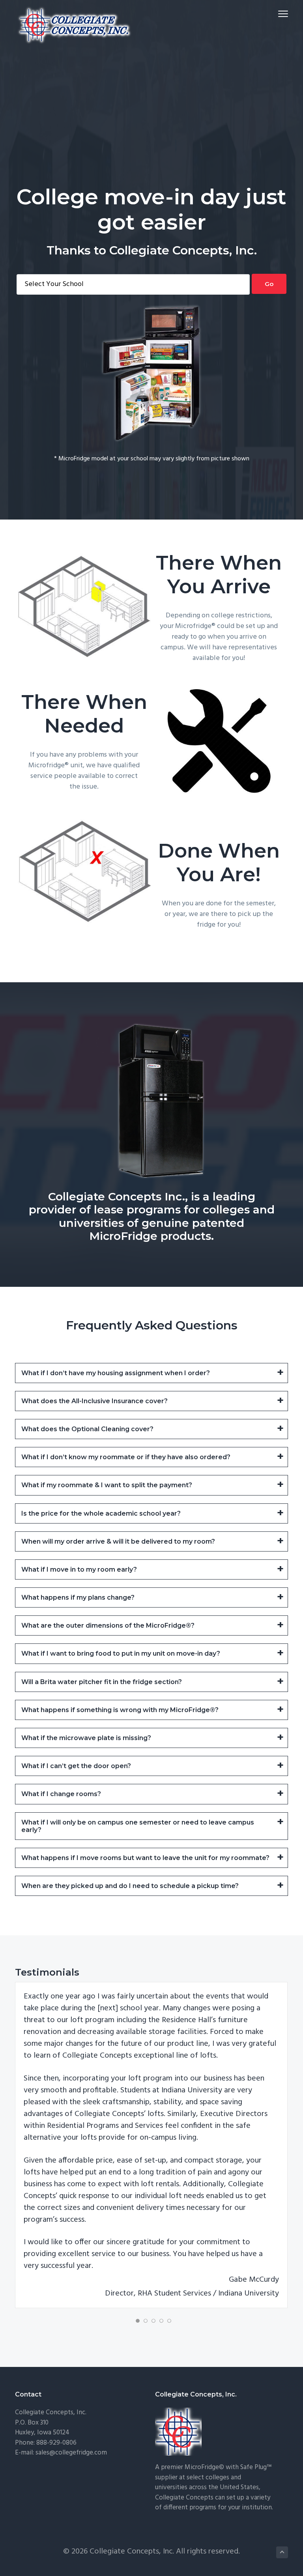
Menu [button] (274, 14)
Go (269, 284)
